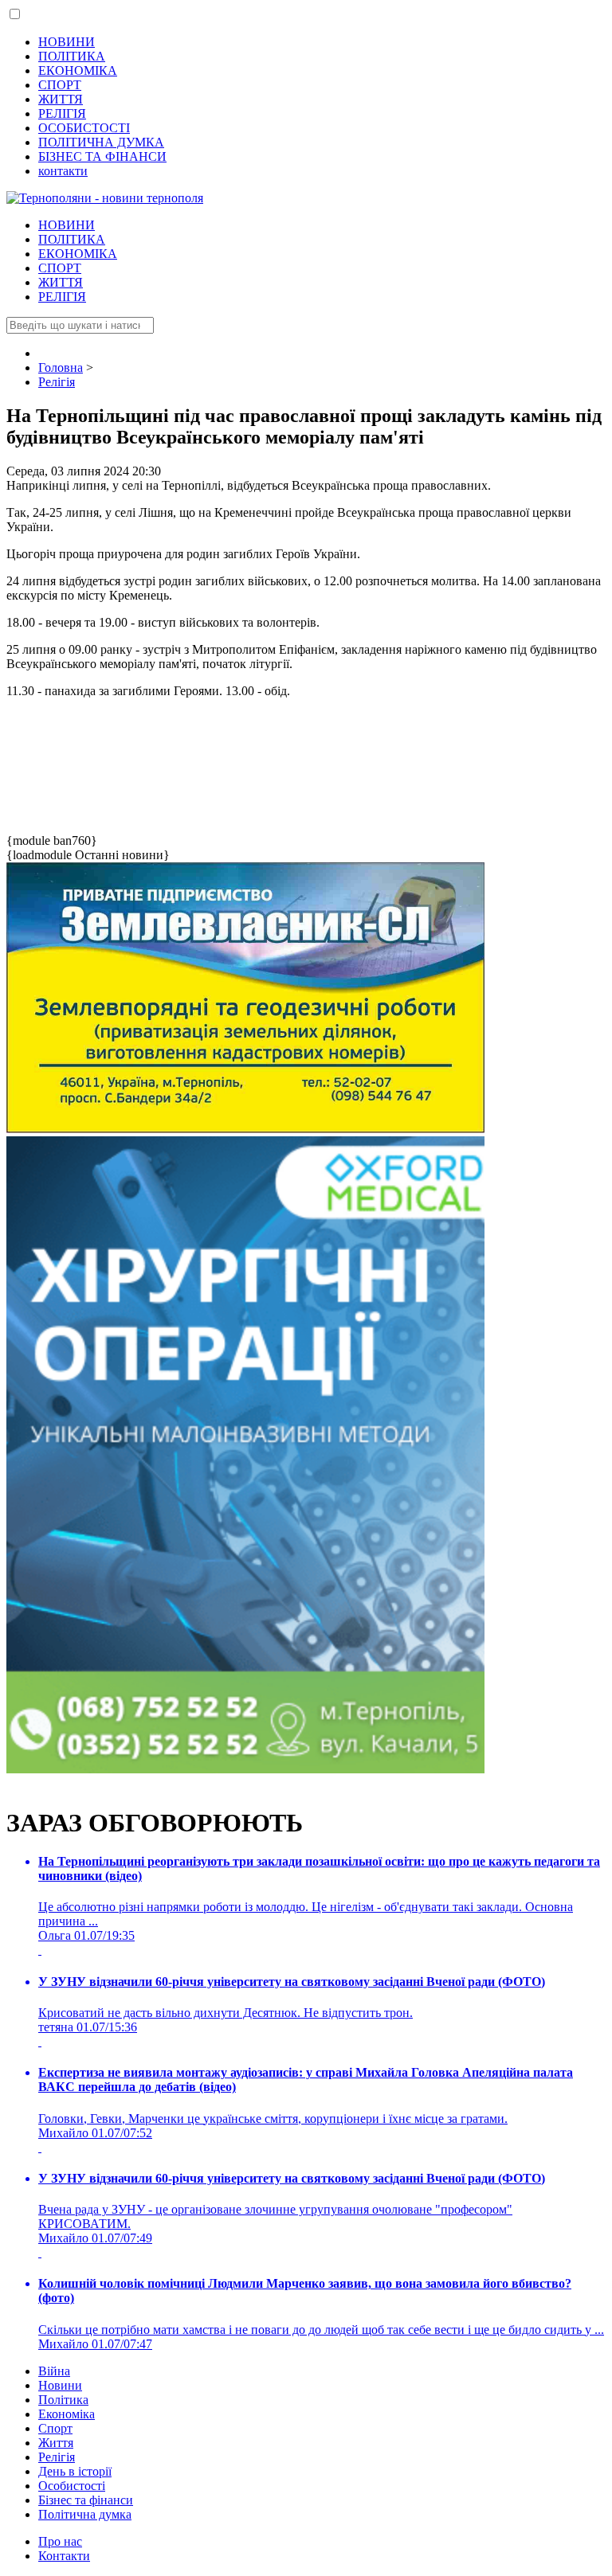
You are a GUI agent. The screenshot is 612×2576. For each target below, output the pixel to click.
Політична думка (85, 2514)
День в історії (75, 2471)
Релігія (57, 2457)
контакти (63, 171)
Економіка (67, 2414)
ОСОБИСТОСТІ (84, 128)
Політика (63, 2400)
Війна (54, 2371)
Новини (60, 2385)
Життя (56, 2443)
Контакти (64, 2556)
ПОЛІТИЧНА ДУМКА (101, 142)
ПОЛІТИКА (72, 56)
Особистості (72, 2486)
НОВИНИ (67, 42)
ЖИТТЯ (61, 99)
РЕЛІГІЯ (62, 113)
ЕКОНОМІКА (78, 70)
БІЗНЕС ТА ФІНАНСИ (102, 156)
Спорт (55, 2428)
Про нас (60, 2541)
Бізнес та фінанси (86, 2500)
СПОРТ (60, 85)
